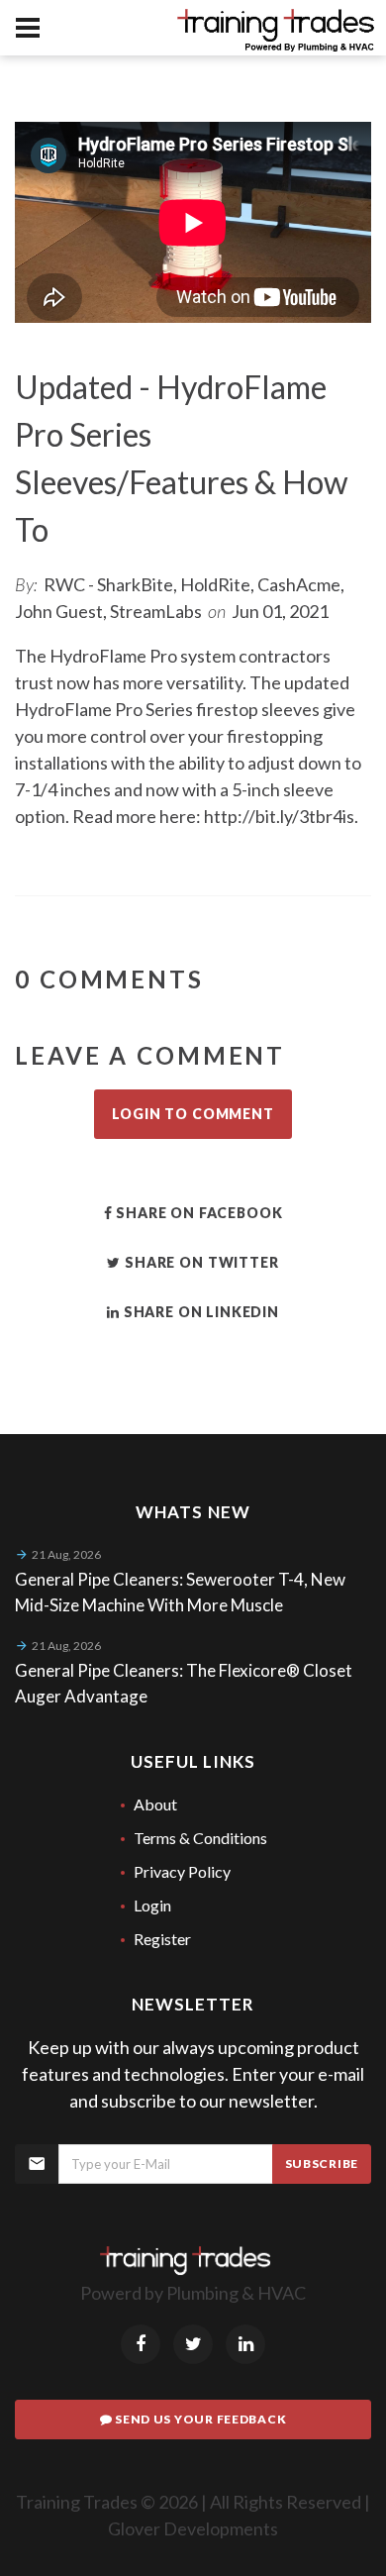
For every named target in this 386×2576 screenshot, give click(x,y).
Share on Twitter (199, 1262)
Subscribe (322, 2164)
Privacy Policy (182, 1871)
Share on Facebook (197, 1213)
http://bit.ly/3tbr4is (279, 816)
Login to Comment (193, 1114)
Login (152, 1905)
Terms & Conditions (200, 1838)
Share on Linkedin (199, 1312)
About (155, 1804)
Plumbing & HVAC (236, 2293)
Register (162, 1939)
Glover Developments (193, 2528)
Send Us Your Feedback (199, 2419)
